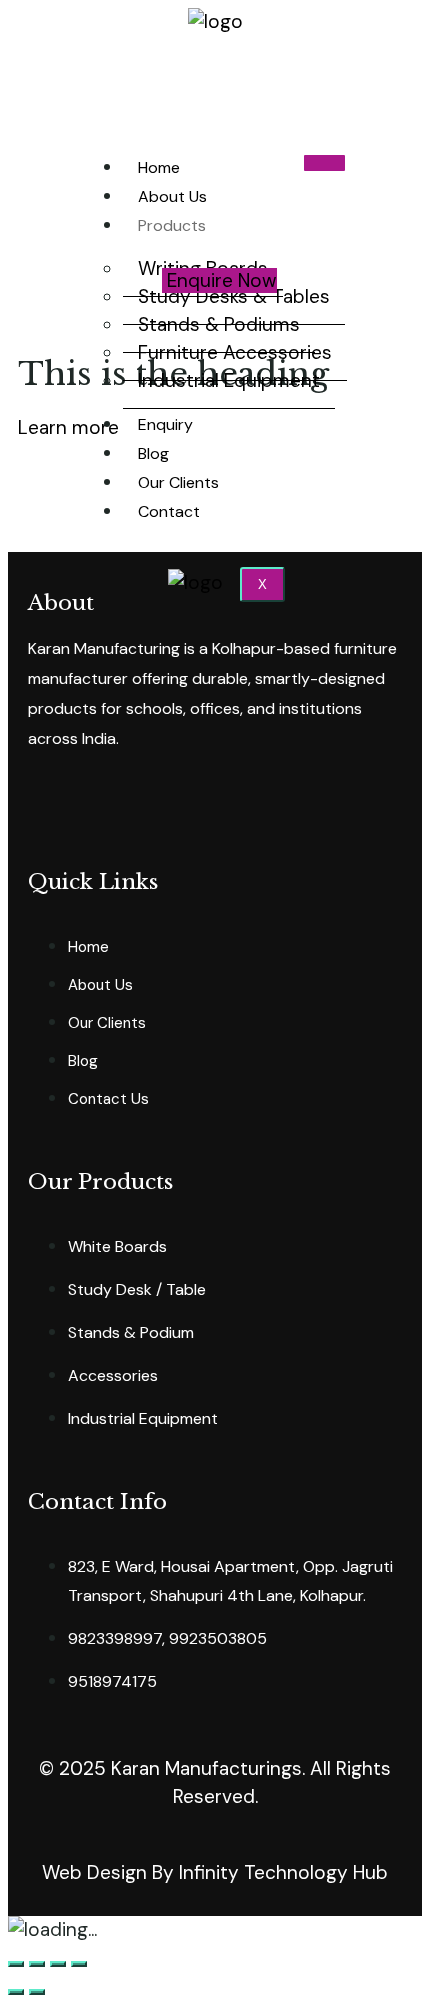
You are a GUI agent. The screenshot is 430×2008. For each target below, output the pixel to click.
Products (172, 225)
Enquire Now (222, 280)
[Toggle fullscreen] (58, 1964)
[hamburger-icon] (324, 163)
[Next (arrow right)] (37, 1992)
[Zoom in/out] (79, 1964)
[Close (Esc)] (16, 1964)
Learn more (68, 427)
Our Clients (178, 482)
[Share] (37, 1964)
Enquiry (165, 424)
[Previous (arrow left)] (16, 1992)
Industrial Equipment (229, 380)
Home (159, 167)
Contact (169, 511)
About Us (172, 196)
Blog (153, 453)
